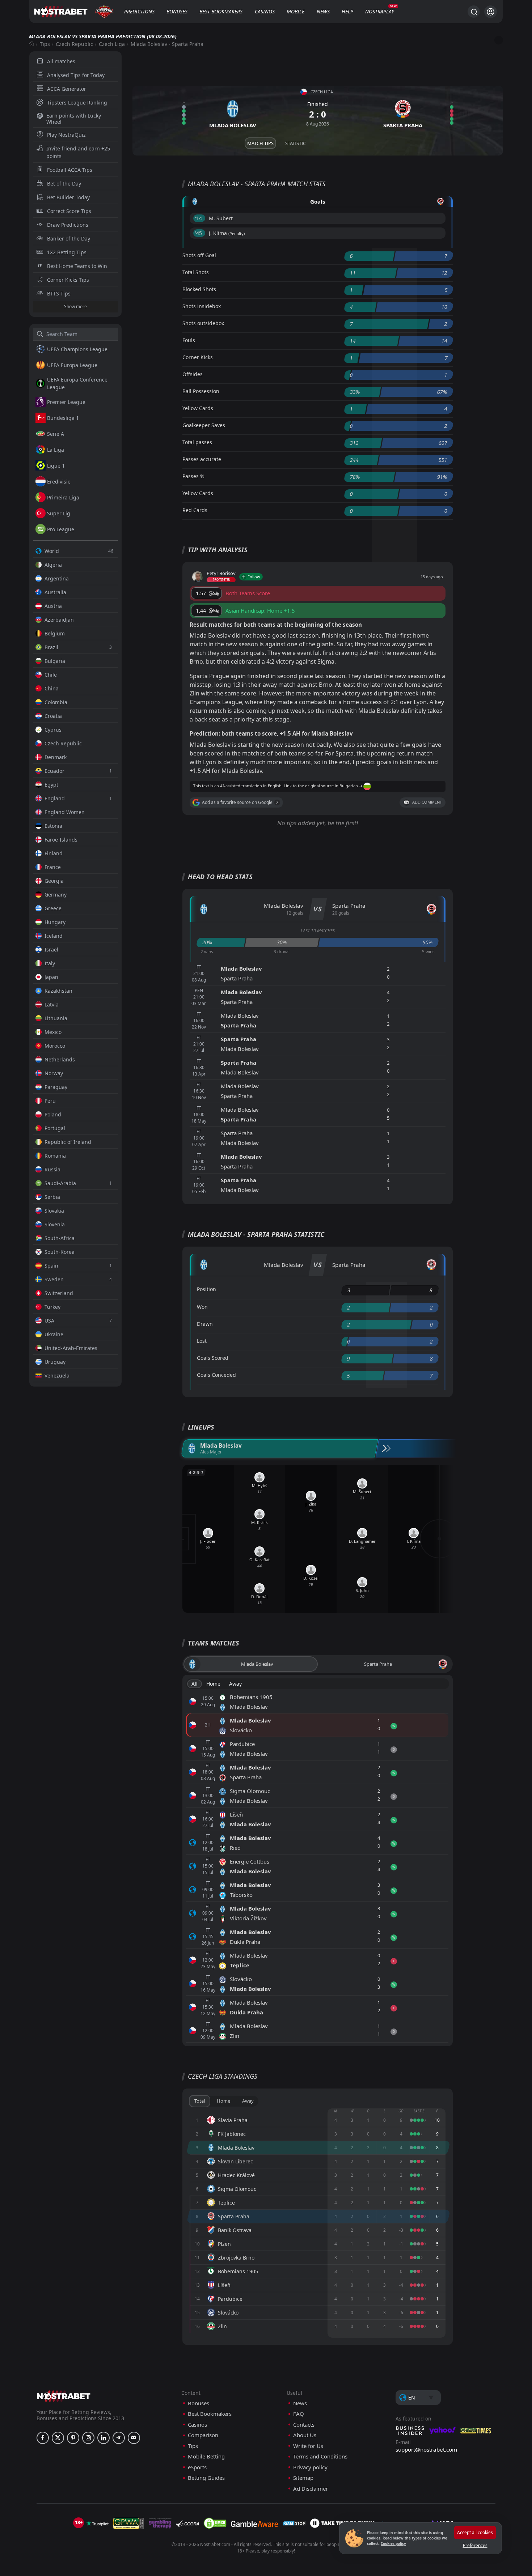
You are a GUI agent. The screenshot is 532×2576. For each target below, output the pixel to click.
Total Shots (196, 272)
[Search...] (474, 12)
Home (213, 1684)
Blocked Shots (199, 289)
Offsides (193, 374)
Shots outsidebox (203, 323)
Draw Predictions (68, 225)
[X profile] (58, 2438)
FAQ (299, 2414)
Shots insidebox (202, 306)
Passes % (193, 476)
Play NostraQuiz (66, 135)
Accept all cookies (475, 2532)
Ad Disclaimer (311, 2489)
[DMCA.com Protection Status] (215, 2523)
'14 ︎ (199, 218)
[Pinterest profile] (73, 2438)
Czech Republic (74, 44)
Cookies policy (393, 2543)
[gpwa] (129, 2523)
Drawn (205, 1324)
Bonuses (177, 11)
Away (235, 1684)
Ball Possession (201, 391)
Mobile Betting (206, 2456)
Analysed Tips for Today (76, 75)
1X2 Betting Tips (67, 252)
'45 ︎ (199, 233)
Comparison (203, 2435)
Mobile (295, 11)
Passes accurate (202, 459)
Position (206, 1289)
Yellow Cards (198, 408)
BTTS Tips (59, 293)
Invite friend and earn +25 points (78, 152)
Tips (45, 44)
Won (202, 1307)
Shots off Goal (199, 255)
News (323, 11)
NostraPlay (380, 11)
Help (347, 11)
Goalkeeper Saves (204, 425)
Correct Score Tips (69, 211)
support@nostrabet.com (426, 2449)
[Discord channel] (134, 2438)
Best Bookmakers (221, 11)
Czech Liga (112, 44)
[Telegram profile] (119, 2438)
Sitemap (303, 2478)
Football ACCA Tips (70, 170)
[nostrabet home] (64, 2396)
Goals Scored (213, 1358)
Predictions (139, 11)
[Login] (491, 12)
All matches (61, 61)
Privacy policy (310, 2467)
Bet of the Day (64, 184)
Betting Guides (206, 2478)
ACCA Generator (67, 89)
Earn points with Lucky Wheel (74, 119)
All (195, 1684)
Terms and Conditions (320, 2456)
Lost (202, 1341)
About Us (305, 2435)
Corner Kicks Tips (68, 280)
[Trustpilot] (97, 2523)
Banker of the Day (69, 239)
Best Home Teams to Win (77, 266)
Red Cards (195, 510)
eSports (197, 2467)
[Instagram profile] (88, 2438)
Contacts (304, 2425)
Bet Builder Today (68, 197)
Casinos (265, 11)
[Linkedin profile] (104, 2438)
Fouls (189, 340)
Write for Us (308, 2446)
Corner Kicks (198, 357)
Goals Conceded (216, 1375)
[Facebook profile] (43, 2438)
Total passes (197, 442)
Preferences (475, 2545)
